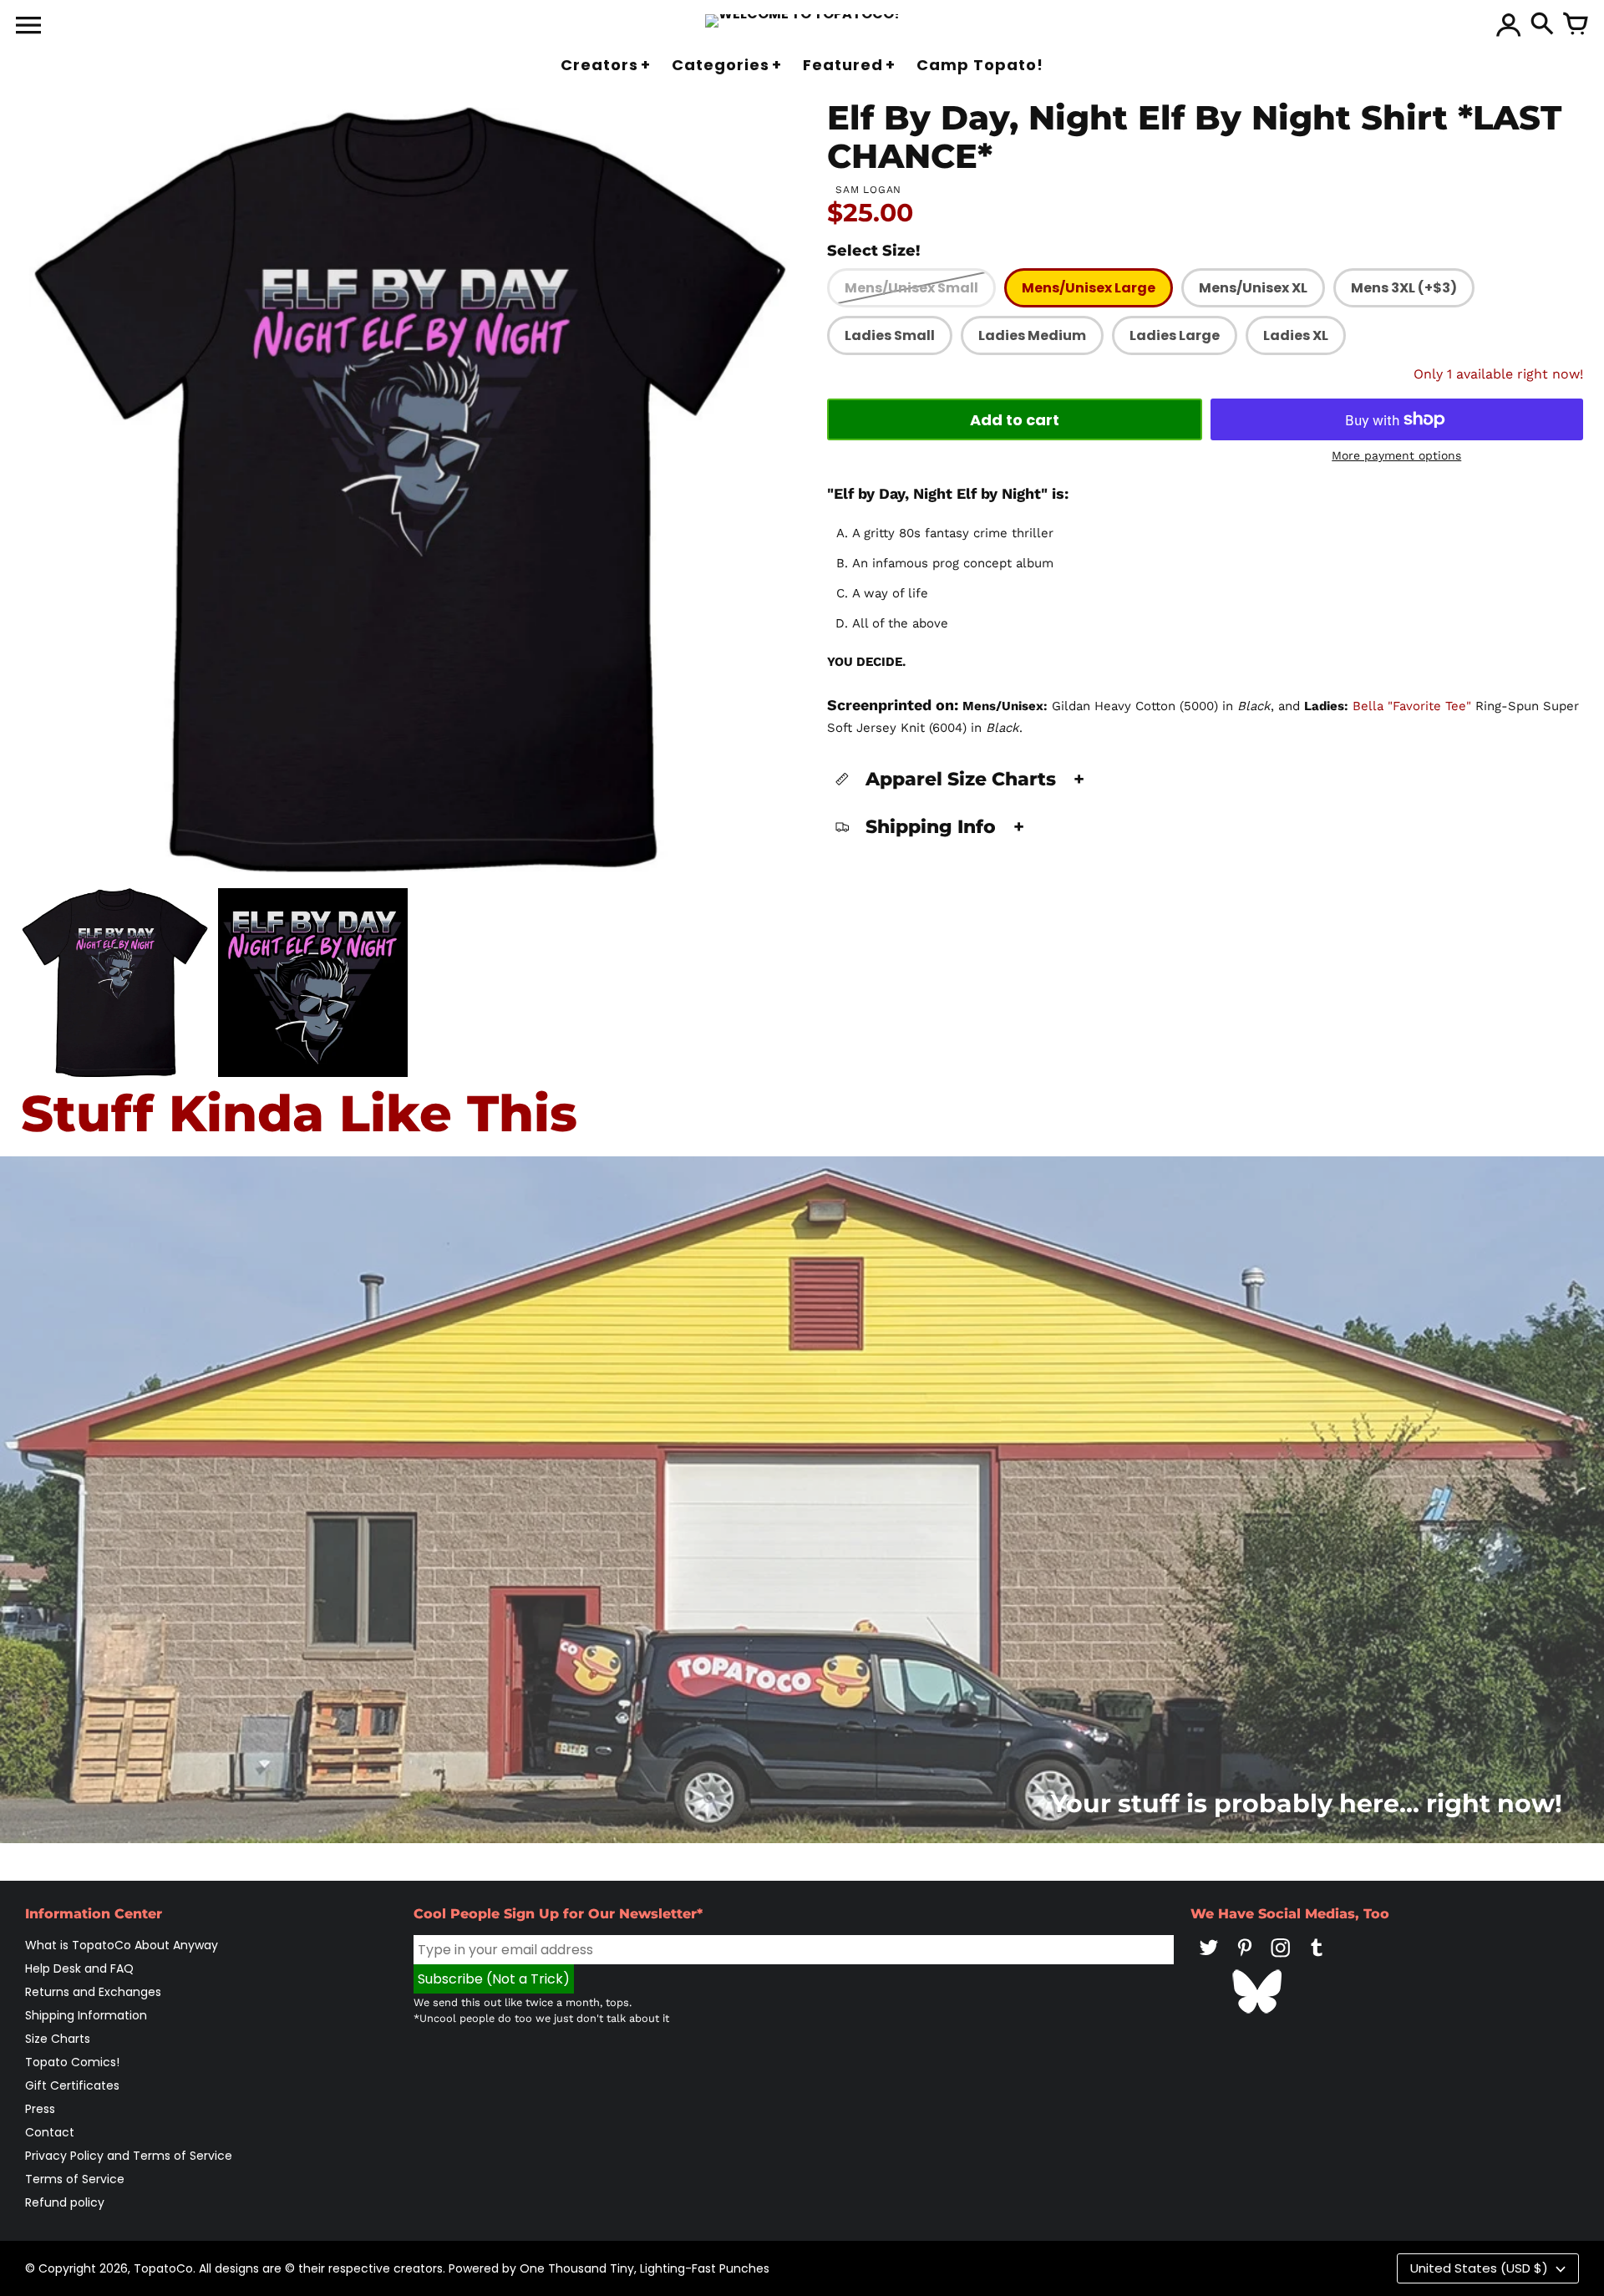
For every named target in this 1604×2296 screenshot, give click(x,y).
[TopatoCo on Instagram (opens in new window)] (1281, 1959)
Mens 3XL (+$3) (1404, 288)
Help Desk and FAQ (79, 1968)
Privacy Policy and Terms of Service (129, 2156)
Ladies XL (1296, 335)
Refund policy (65, 2202)
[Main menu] (28, 27)
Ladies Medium (1032, 335)
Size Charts (58, 2039)
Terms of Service (75, 2179)
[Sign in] (1509, 25)
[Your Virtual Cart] (1576, 25)
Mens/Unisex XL (1253, 288)
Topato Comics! (72, 2062)
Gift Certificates (72, 2085)
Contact (50, 2132)
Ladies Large (1175, 335)
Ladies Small (890, 335)
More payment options (1396, 455)
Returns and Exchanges (93, 1992)
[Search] (1542, 25)
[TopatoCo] (802, 21)
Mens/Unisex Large (1089, 288)
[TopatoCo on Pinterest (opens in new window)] (1245, 1959)
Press (40, 2109)
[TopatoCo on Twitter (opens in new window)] (1209, 1959)
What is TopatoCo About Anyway (122, 1945)
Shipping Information (86, 2015)
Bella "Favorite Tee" (1412, 706)
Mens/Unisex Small (911, 288)
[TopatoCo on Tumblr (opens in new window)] (1317, 1959)
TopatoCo (163, 2268)
